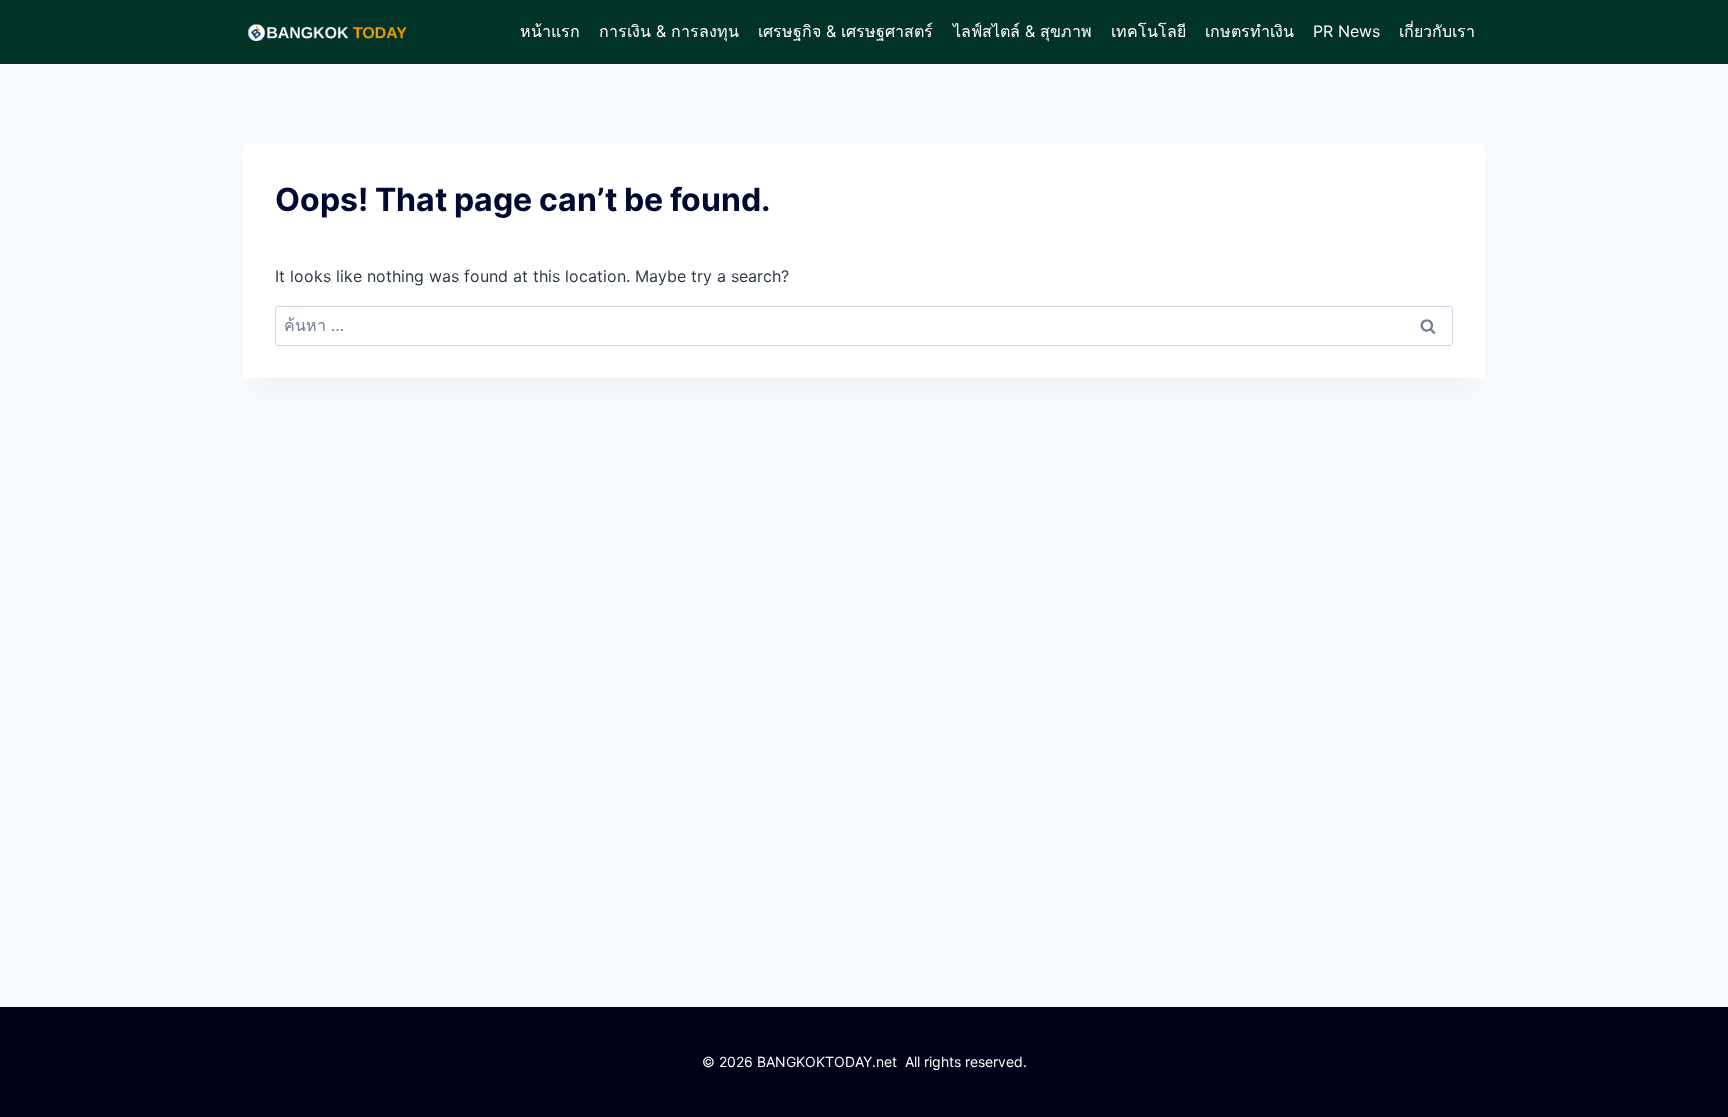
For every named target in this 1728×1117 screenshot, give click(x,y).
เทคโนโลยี (1148, 31)
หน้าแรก (550, 31)
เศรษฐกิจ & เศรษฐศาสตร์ (845, 31)
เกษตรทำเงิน (1249, 31)
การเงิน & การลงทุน (669, 31)
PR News (1346, 31)
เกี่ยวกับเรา (1437, 31)
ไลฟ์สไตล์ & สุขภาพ (1022, 31)
